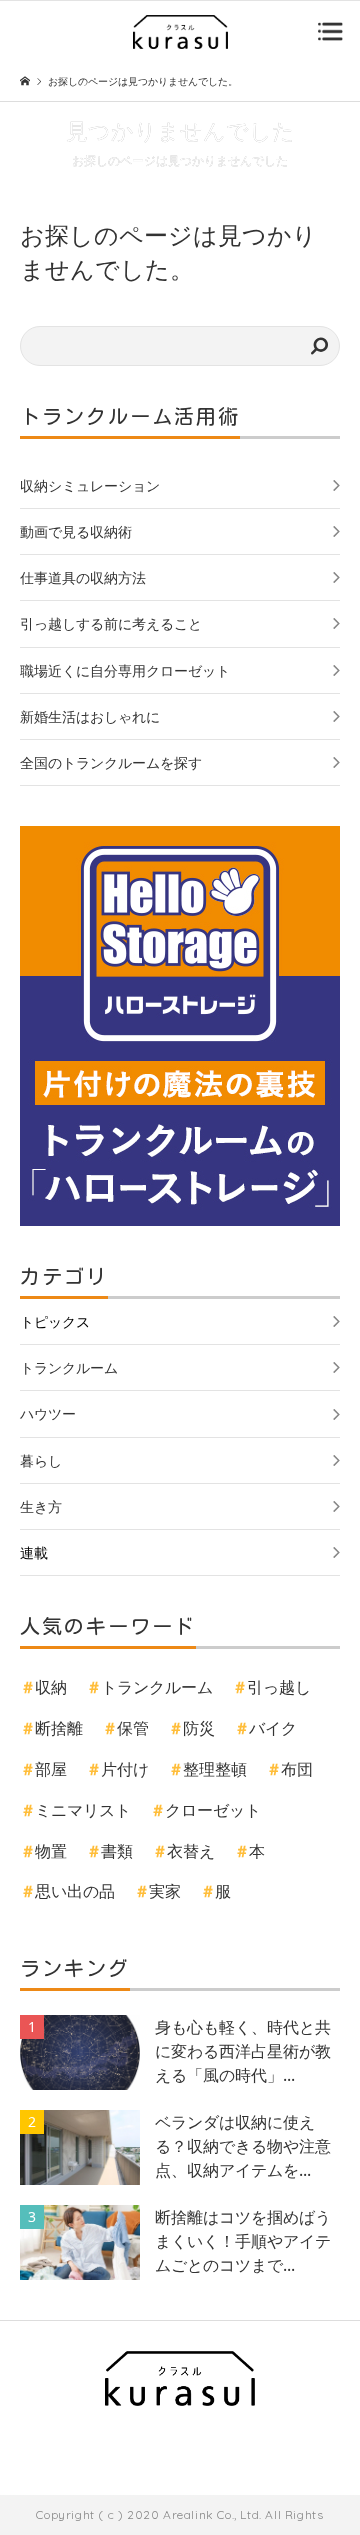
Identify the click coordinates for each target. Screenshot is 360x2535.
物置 (51, 1851)
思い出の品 (75, 1891)
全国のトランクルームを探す (111, 762)
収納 (51, 1687)
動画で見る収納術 (76, 531)
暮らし (41, 1460)
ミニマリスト (83, 1810)
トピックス (55, 1321)
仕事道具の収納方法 (83, 577)
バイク (273, 1728)
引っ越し (279, 1687)
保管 (133, 1728)
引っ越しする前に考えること (111, 623)
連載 (34, 1552)
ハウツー (48, 1413)
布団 (297, 1769)
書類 (117, 1851)
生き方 (41, 1506)
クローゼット (213, 1810)
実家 (165, 1891)
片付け (125, 1769)
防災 (199, 1728)
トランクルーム (69, 1367)
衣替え (191, 1851)
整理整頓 (215, 1769)
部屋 (51, 1769)
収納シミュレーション (90, 485)
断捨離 (59, 1728)
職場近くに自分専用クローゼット (125, 670)
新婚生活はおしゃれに (90, 716)
